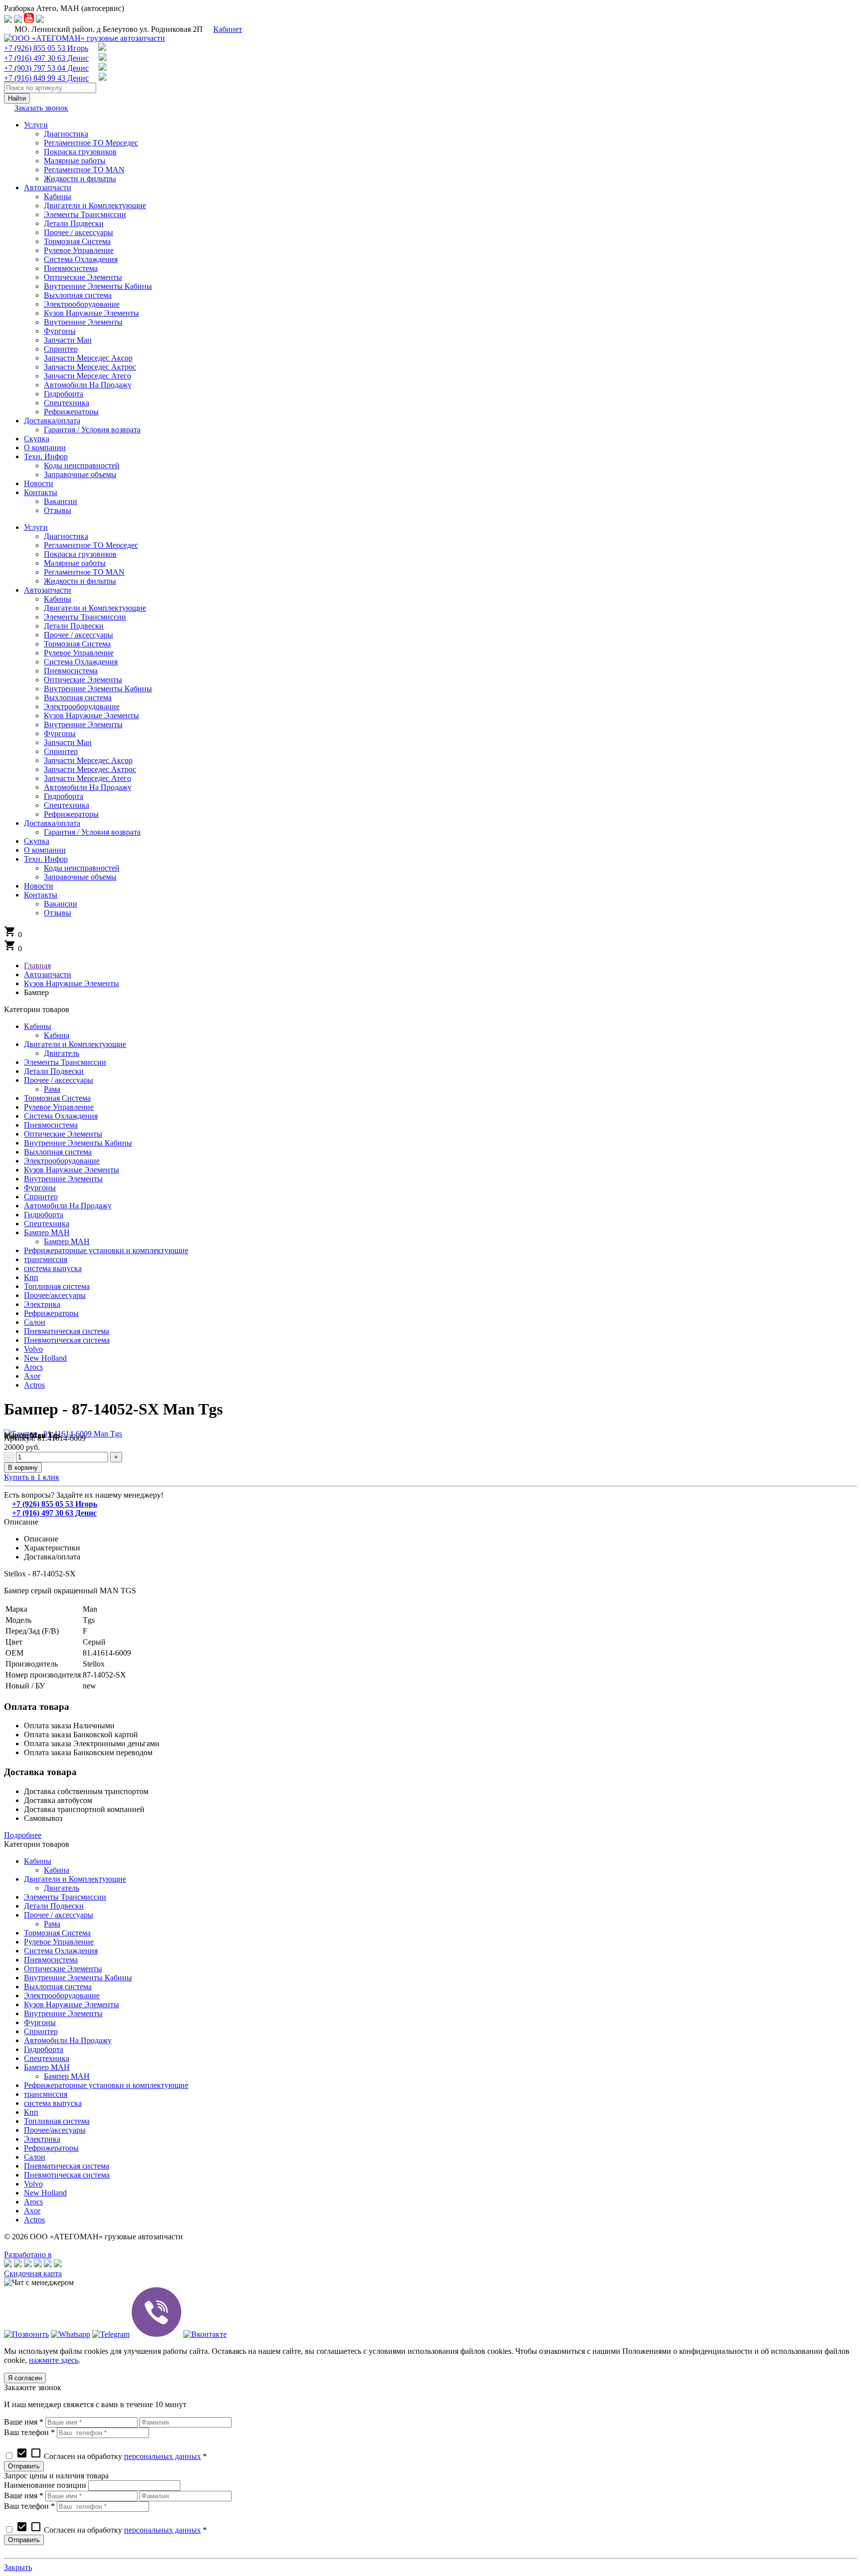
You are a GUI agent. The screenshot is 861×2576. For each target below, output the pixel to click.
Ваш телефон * (29, 2432)
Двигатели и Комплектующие (75, 1044)
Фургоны (40, 1188)
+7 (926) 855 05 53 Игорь (46, 48)
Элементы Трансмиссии (65, 1062)
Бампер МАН (47, 1232)
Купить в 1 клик (32, 1477)
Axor (32, 1376)
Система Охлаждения (61, 1116)
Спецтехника (47, 1224)
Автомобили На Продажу (68, 1206)
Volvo (33, 1349)
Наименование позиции (45, 2485)
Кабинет (228, 29)
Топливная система (57, 1286)
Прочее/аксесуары (55, 1295)
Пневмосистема (51, 1125)
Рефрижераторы (51, 1313)
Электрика (42, 1304)
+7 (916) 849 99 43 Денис (46, 78)
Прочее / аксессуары (59, 1080)
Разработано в (28, 2254)
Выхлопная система (58, 1152)
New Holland (45, 1358)
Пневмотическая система (67, 1340)
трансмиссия (46, 1259)
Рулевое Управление (59, 1107)
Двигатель (62, 1053)
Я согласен (25, 2378)
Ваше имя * (24, 2422)
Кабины (38, 1026)
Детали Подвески (54, 1071)
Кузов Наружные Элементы (72, 1170)
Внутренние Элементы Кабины (78, 1143)
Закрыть (18, 2567)
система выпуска (53, 1268)
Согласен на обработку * (111, 2456)
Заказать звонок (41, 108)
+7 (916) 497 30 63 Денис (46, 58)
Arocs (33, 1367)
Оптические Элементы (63, 1134)
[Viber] (156, 2334)
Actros (34, 1385)
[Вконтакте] (205, 2334)
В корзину (23, 1468)
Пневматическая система (67, 1331)
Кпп (31, 1277)
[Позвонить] (26, 2334)
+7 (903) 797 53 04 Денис (46, 68)
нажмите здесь (54, 2360)
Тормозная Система (57, 1098)
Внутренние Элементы (63, 1179)
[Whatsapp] (71, 2334)
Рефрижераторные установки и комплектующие (106, 1250)
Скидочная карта (33, 2273)
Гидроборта (44, 1215)
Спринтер (41, 1197)
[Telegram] (111, 2334)
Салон (35, 1322)
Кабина (57, 1035)
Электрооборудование (62, 1161)
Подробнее (23, 1835)
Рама (52, 1089)
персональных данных (162, 2456)
